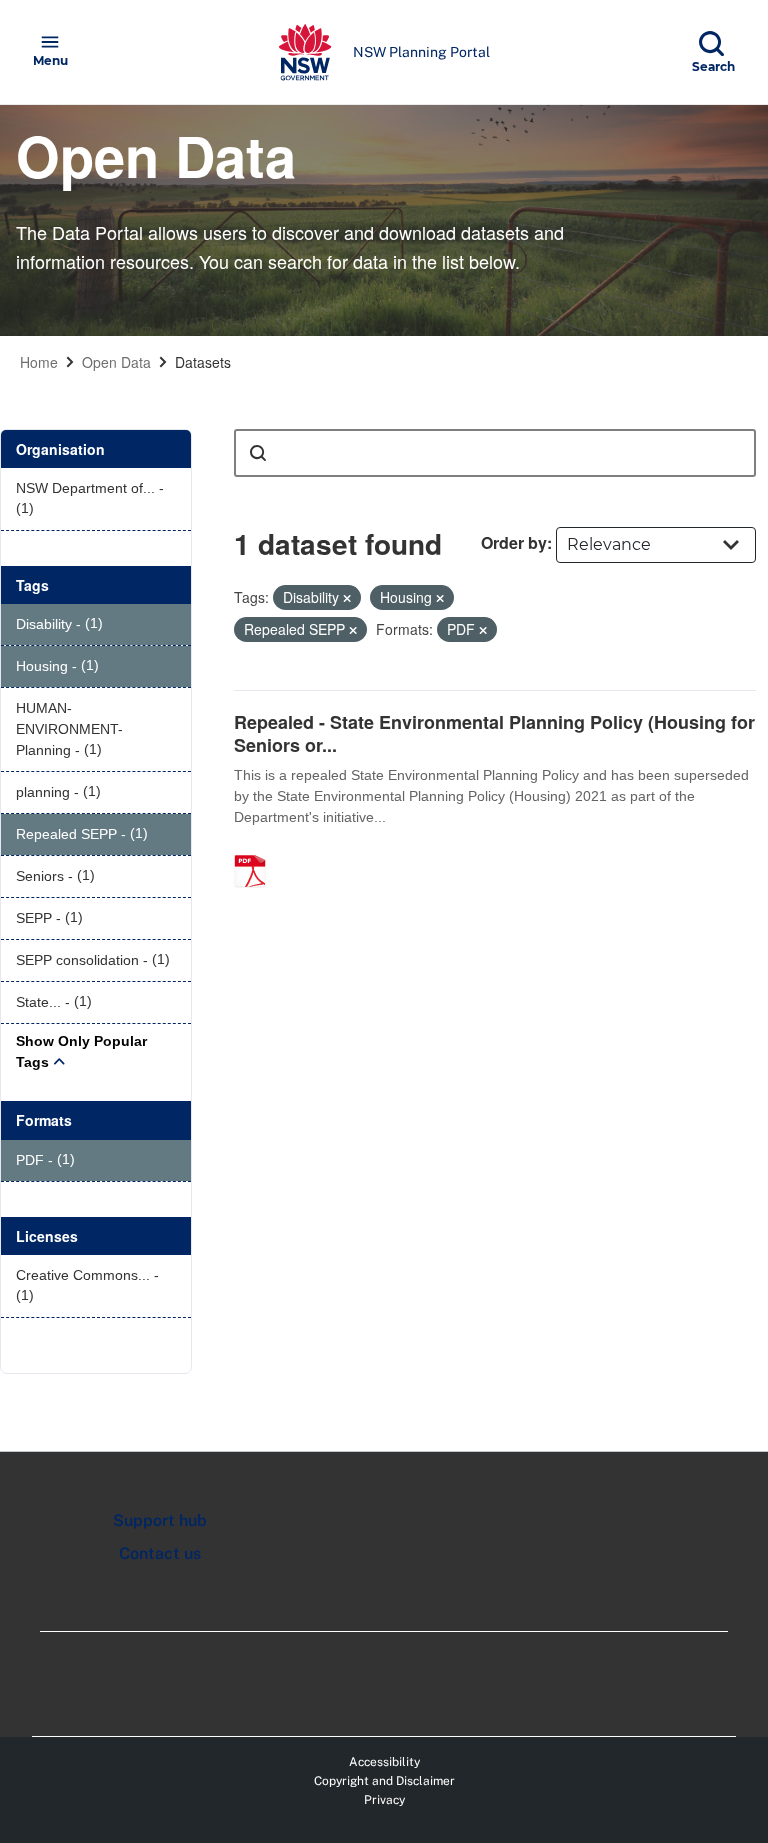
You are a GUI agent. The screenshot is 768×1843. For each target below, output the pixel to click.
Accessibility (384, 1762)
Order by (514, 542)
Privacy (384, 1800)
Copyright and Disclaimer (384, 1781)
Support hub (160, 1520)
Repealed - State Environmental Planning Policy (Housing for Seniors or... (494, 733)
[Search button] (258, 453)
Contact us (160, 1553)
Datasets (203, 362)
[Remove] (347, 598)
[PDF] (257, 850)
